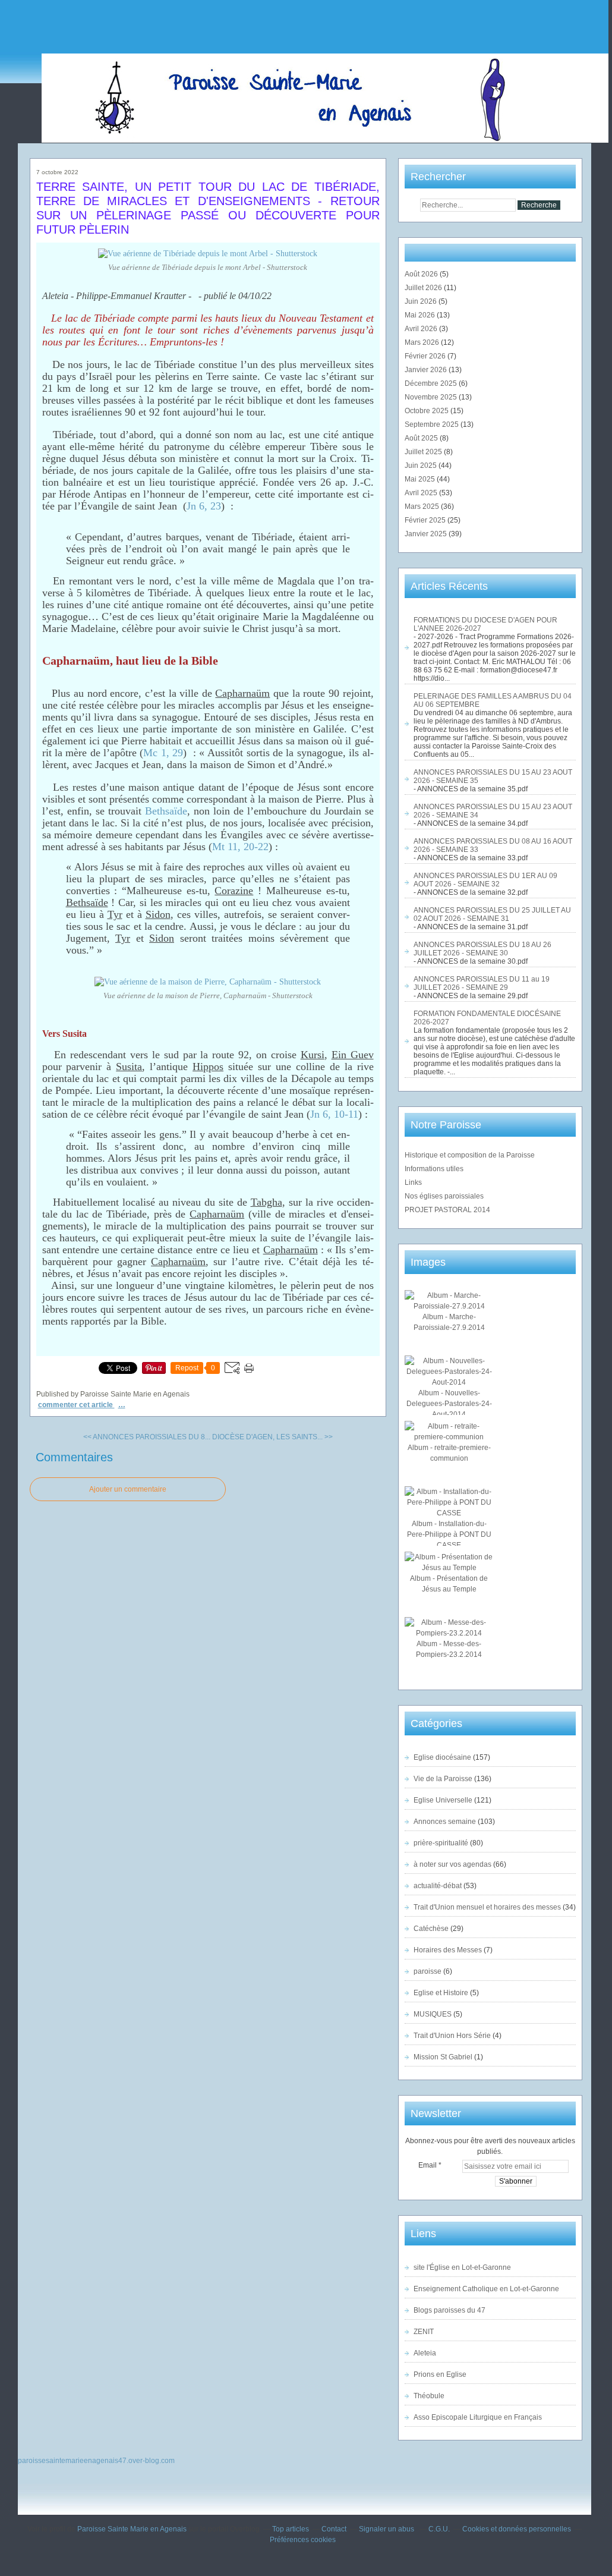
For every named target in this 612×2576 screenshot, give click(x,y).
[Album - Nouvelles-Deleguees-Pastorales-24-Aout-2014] (449, 1382)
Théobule (429, 2396)
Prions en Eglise (440, 2374)
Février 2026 (426, 356)
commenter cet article (76, 1405)
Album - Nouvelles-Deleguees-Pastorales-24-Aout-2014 (449, 1404)
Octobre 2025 (428, 411)
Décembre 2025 (432, 383)
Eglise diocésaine (442, 1757)
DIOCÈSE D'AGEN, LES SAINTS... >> (272, 1437)
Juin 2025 (422, 465)
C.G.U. (439, 2529)
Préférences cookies (303, 2540)
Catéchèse (431, 1929)
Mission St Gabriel (443, 2057)
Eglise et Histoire (441, 1993)
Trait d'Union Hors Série (452, 2036)
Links (413, 1182)
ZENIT (424, 2332)
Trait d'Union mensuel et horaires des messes (487, 1907)
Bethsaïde (166, 811)
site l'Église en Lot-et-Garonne (462, 2267)
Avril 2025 (422, 493)
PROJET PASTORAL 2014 (447, 1210)
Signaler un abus (387, 2529)
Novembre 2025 (432, 397)
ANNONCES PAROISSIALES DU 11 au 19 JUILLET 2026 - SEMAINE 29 (482, 983)
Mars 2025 (423, 507)
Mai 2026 (421, 315)
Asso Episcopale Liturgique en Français (478, 2417)
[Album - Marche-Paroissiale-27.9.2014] (449, 1306)
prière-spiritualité (441, 1843)
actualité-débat (438, 1886)
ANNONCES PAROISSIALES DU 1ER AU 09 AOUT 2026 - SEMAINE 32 (485, 880)
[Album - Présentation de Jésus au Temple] (449, 1568)
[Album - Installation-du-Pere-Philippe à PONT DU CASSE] (449, 1513)
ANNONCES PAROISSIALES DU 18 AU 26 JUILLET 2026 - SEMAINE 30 (482, 949)
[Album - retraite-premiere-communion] (449, 1437)
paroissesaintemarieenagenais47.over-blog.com (96, 2461)
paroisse (428, 1971)
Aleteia (425, 2353)
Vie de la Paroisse (443, 1779)
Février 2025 (426, 520)
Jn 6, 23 (204, 506)
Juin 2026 (422, 301)
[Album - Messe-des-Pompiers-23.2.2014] (449, 1633)
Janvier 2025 (427, 534)
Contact (334, 2529)
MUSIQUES (433, 2014)
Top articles (291, 2529)
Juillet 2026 (424, 288)
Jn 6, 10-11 (334, 1114)
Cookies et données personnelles (517, 2529)
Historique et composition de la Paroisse (470, 1155)
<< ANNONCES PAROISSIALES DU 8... (147, 1437)
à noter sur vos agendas (452, 1864)
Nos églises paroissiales (444, 1196)
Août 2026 (422, 274)
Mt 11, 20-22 (240, 847)
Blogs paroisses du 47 (449, 2310)
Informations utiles (434, 1169)
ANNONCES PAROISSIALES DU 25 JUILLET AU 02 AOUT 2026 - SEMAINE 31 (492, 914)
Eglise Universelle (443, 1800)
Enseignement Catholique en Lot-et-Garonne (486, 2289)
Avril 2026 (422, 329)
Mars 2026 (423, 342)
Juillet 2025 (424, 452)
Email (428, 2165)
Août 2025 (422, 438)
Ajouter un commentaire (128, 1489)
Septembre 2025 (433, 424)
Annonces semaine (445, 1822)
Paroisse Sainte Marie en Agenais (132, 2529)
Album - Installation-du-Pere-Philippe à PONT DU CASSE (449, 1534)
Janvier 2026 (427, 370)
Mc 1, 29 (163, 753)
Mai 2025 (421, 479)
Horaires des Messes (448, 1950)
